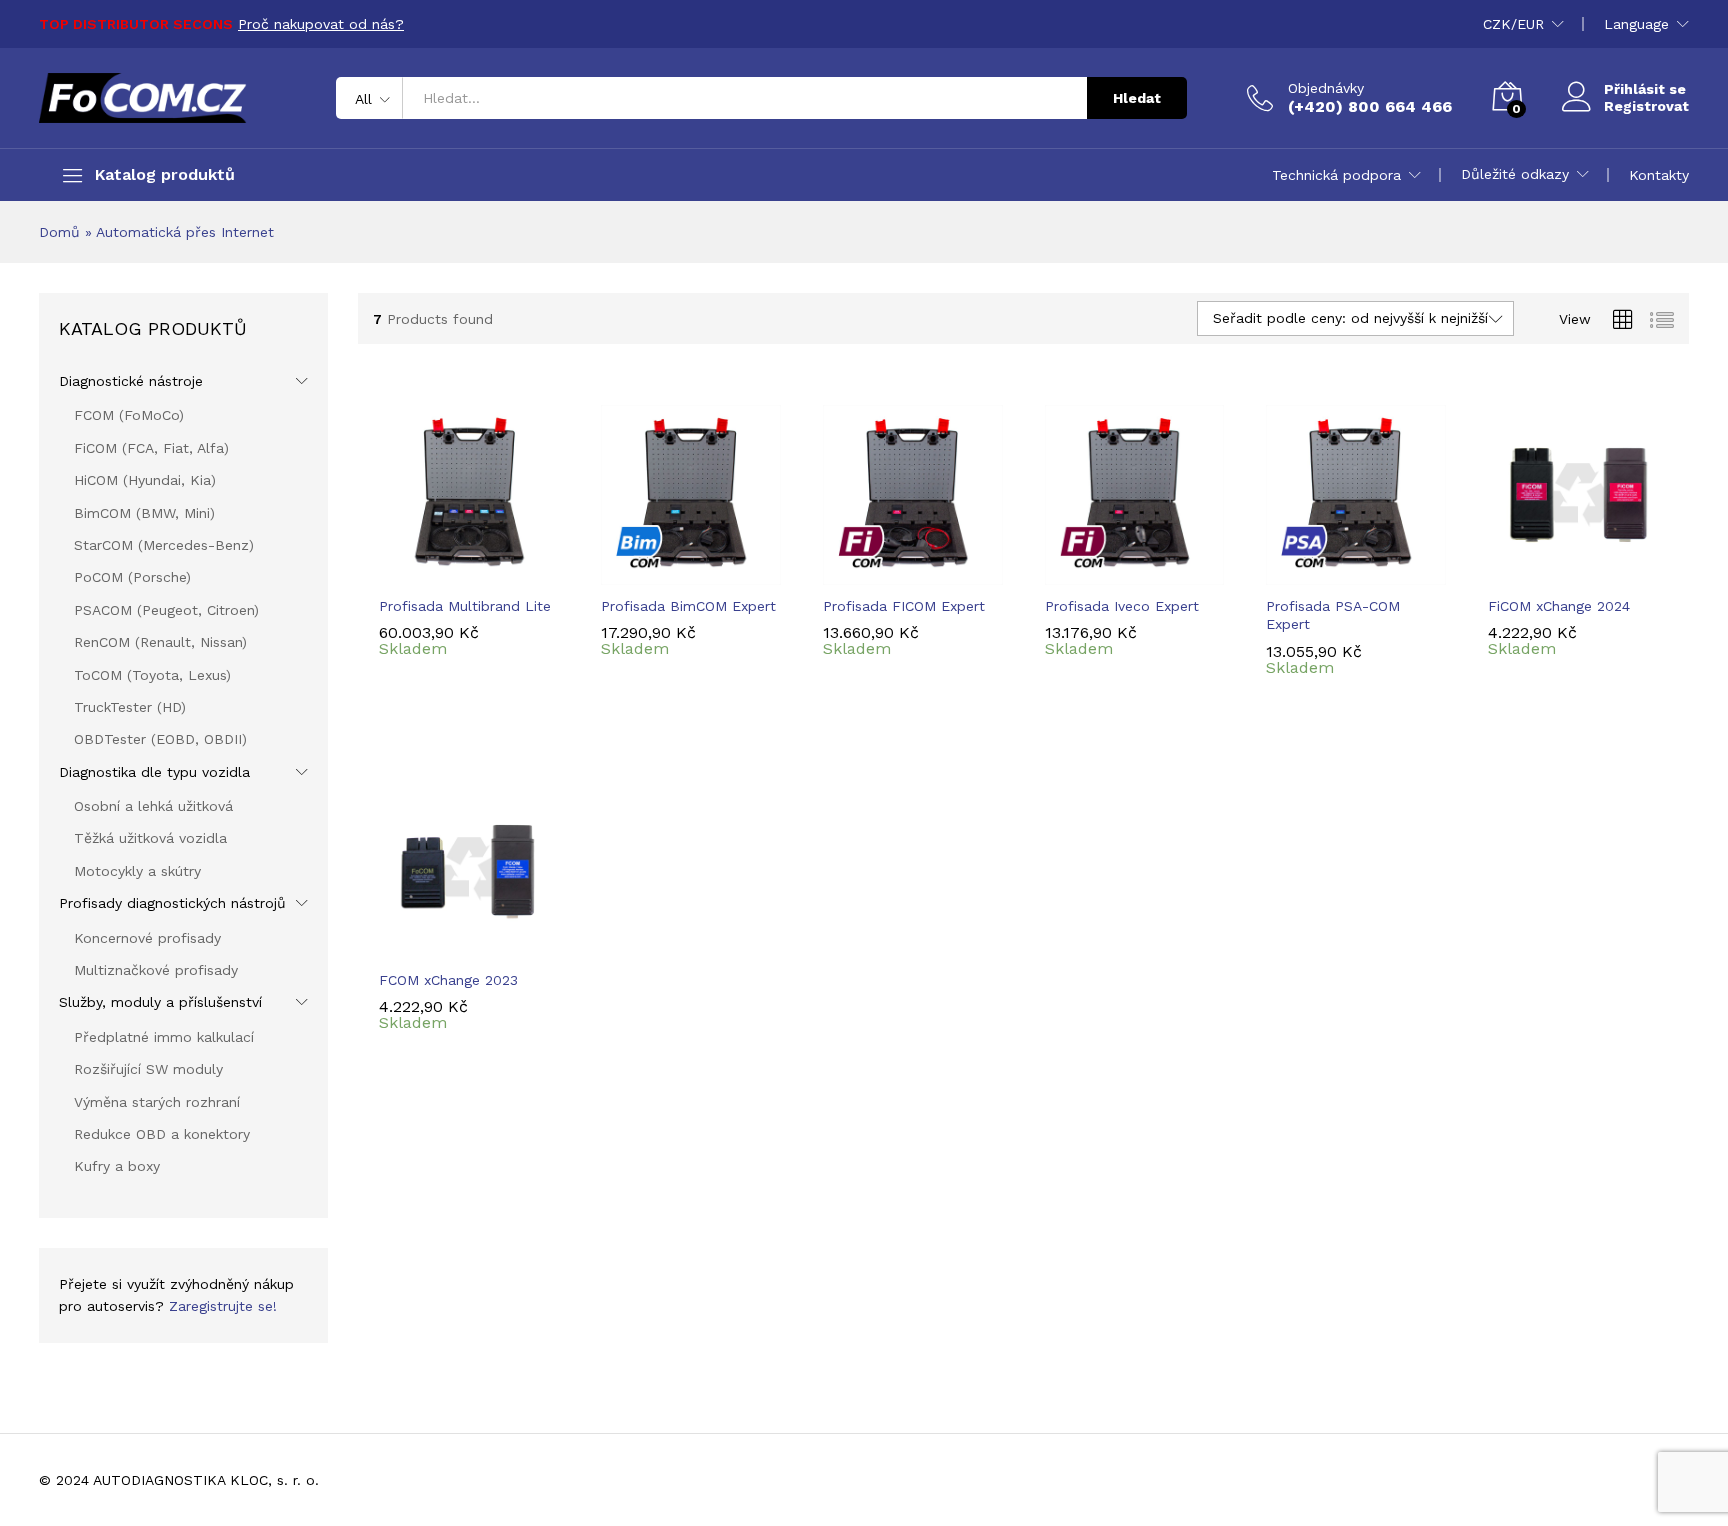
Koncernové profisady (147, 938)
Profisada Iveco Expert (1122, 606)
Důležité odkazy (1515, 174)
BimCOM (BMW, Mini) (144, 513)
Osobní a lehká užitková (153, 806)
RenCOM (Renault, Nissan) (160, 642)
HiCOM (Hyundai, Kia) (145, 480)
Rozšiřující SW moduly (148, 1069)
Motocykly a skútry (137, 871)
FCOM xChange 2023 (448, 980)
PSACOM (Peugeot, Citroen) (166, 610)
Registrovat (1646, 106)
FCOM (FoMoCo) (129, 415)
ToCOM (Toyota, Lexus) (152, 675)
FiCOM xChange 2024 (1559, 606)
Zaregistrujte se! (223, 1306)
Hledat (1137, 98)
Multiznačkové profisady (156, 970)
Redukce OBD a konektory (162, 1134)
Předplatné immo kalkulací (164, 1037)
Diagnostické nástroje (131, 381)
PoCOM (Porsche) (132, 577)
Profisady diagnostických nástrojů (172, 903)
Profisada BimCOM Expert (688, 606)
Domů (59, 232)
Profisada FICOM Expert (904, 606)
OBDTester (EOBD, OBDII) (160, 739)
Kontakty (1659, 175)
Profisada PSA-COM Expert (1333, 615)
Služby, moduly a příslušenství (160, 1002)
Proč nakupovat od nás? (321, 24)
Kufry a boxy (117, 1166)
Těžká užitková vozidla (150, 838)
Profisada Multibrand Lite (465, 606)
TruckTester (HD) (130, 707)
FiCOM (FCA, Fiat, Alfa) (151, 448)
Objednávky (1326, 88)
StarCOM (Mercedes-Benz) (164, 545)
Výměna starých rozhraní (157, 1102)
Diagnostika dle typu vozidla (154, 772)
